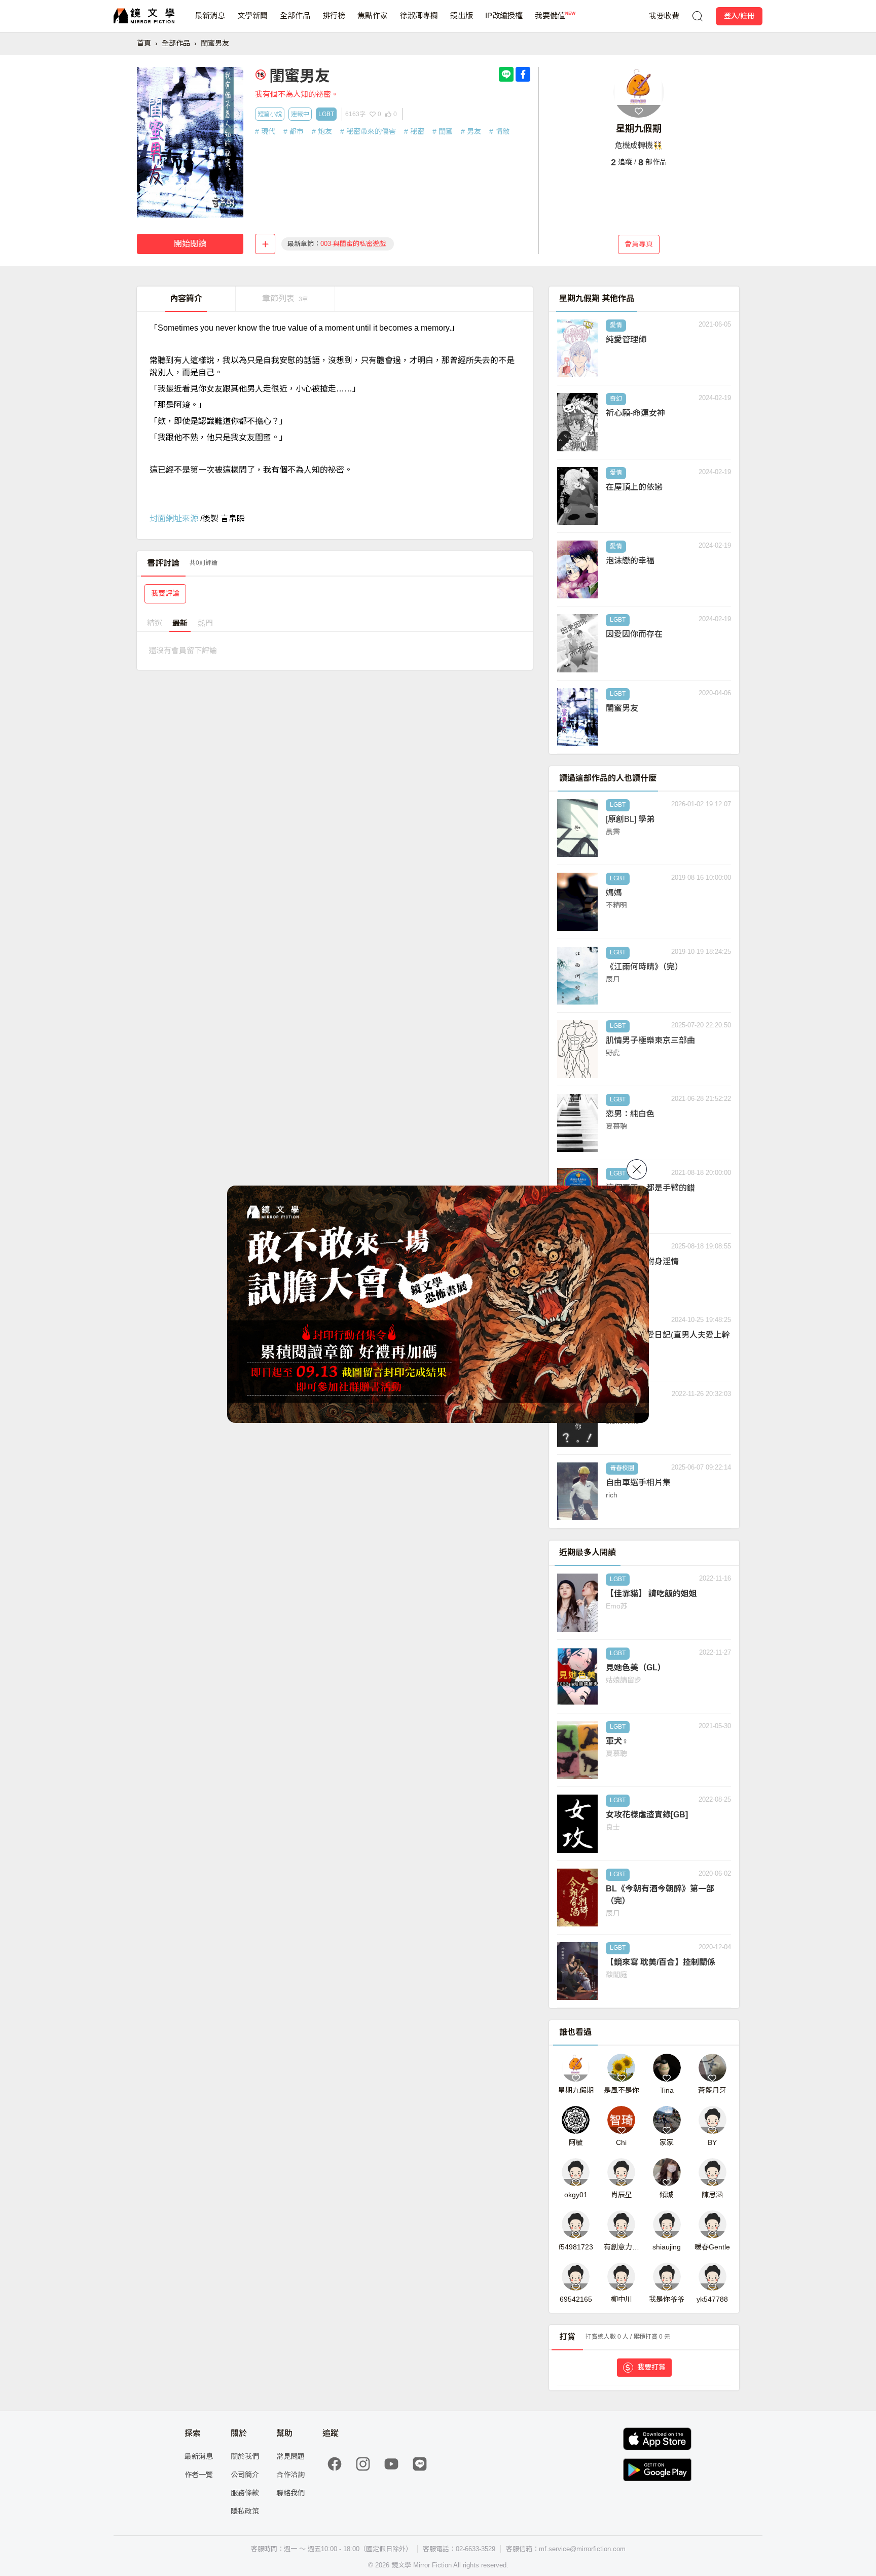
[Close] (637, 1169)
